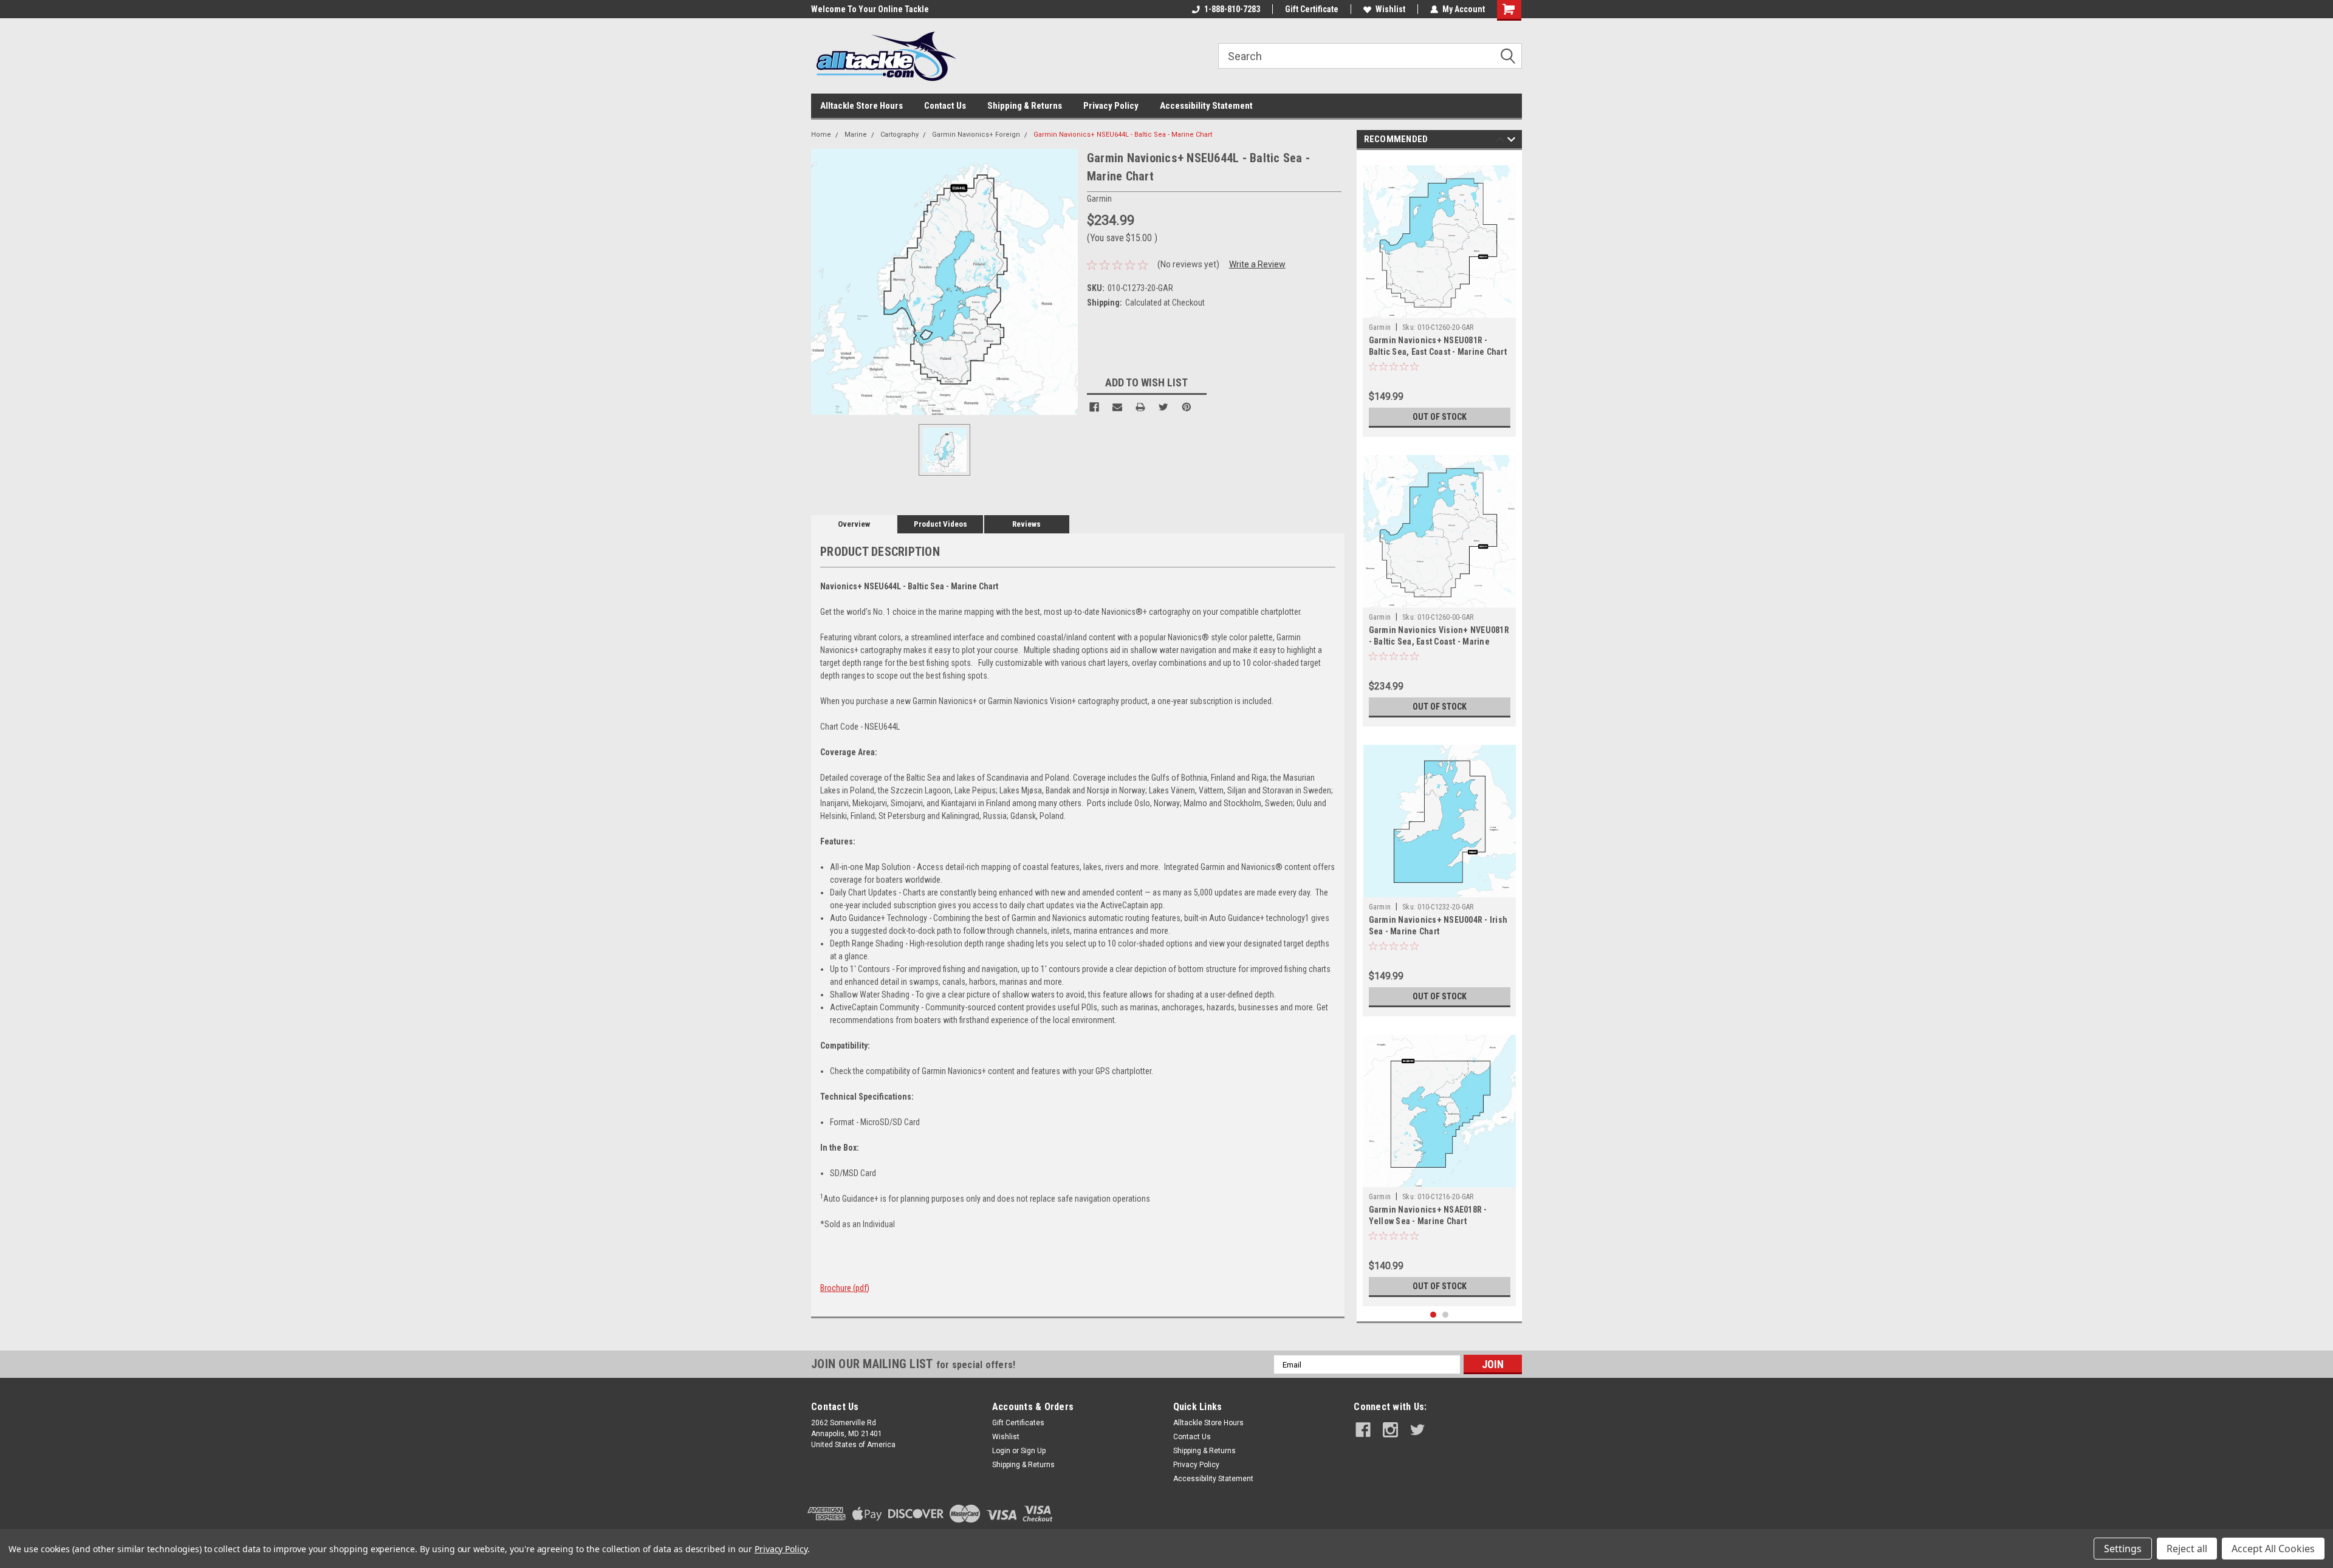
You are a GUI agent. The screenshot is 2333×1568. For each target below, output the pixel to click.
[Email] (1117, 407)
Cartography (899, 135)
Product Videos (940, 524)
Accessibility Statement (1206, 106)
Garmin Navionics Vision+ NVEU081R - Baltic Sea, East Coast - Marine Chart (1439, 642)
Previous (1500, 141)
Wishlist (1390, 9)
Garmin (1380, 327)
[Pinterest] (1187, 407)
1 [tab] (1434, 1315)
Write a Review (1257, 264)
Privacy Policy (1111, 106)
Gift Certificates (1018, 1423)
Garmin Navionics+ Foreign (976, 135)
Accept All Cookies (2273, 1549)
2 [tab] (1446, 1315)
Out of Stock (1440, 417)
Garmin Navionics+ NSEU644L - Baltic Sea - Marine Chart (1123, 135)
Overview (854, 524)
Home (821, 135)
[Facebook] (1094, 407)
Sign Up (1033, 1451)
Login (1001, 1451)
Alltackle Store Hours (862, 106)
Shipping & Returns (1025, 106)
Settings (2123, 1549)
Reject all (2187, 1549)
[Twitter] (1163, 407)
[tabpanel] (1440, 296)
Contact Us (945, 106)
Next (1511, 141)
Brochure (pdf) (845, 1288)
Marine (856, 135)
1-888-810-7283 (1232, 9)
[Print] (1140, 407)
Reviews (1026, 524)
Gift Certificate (1312, 9)
